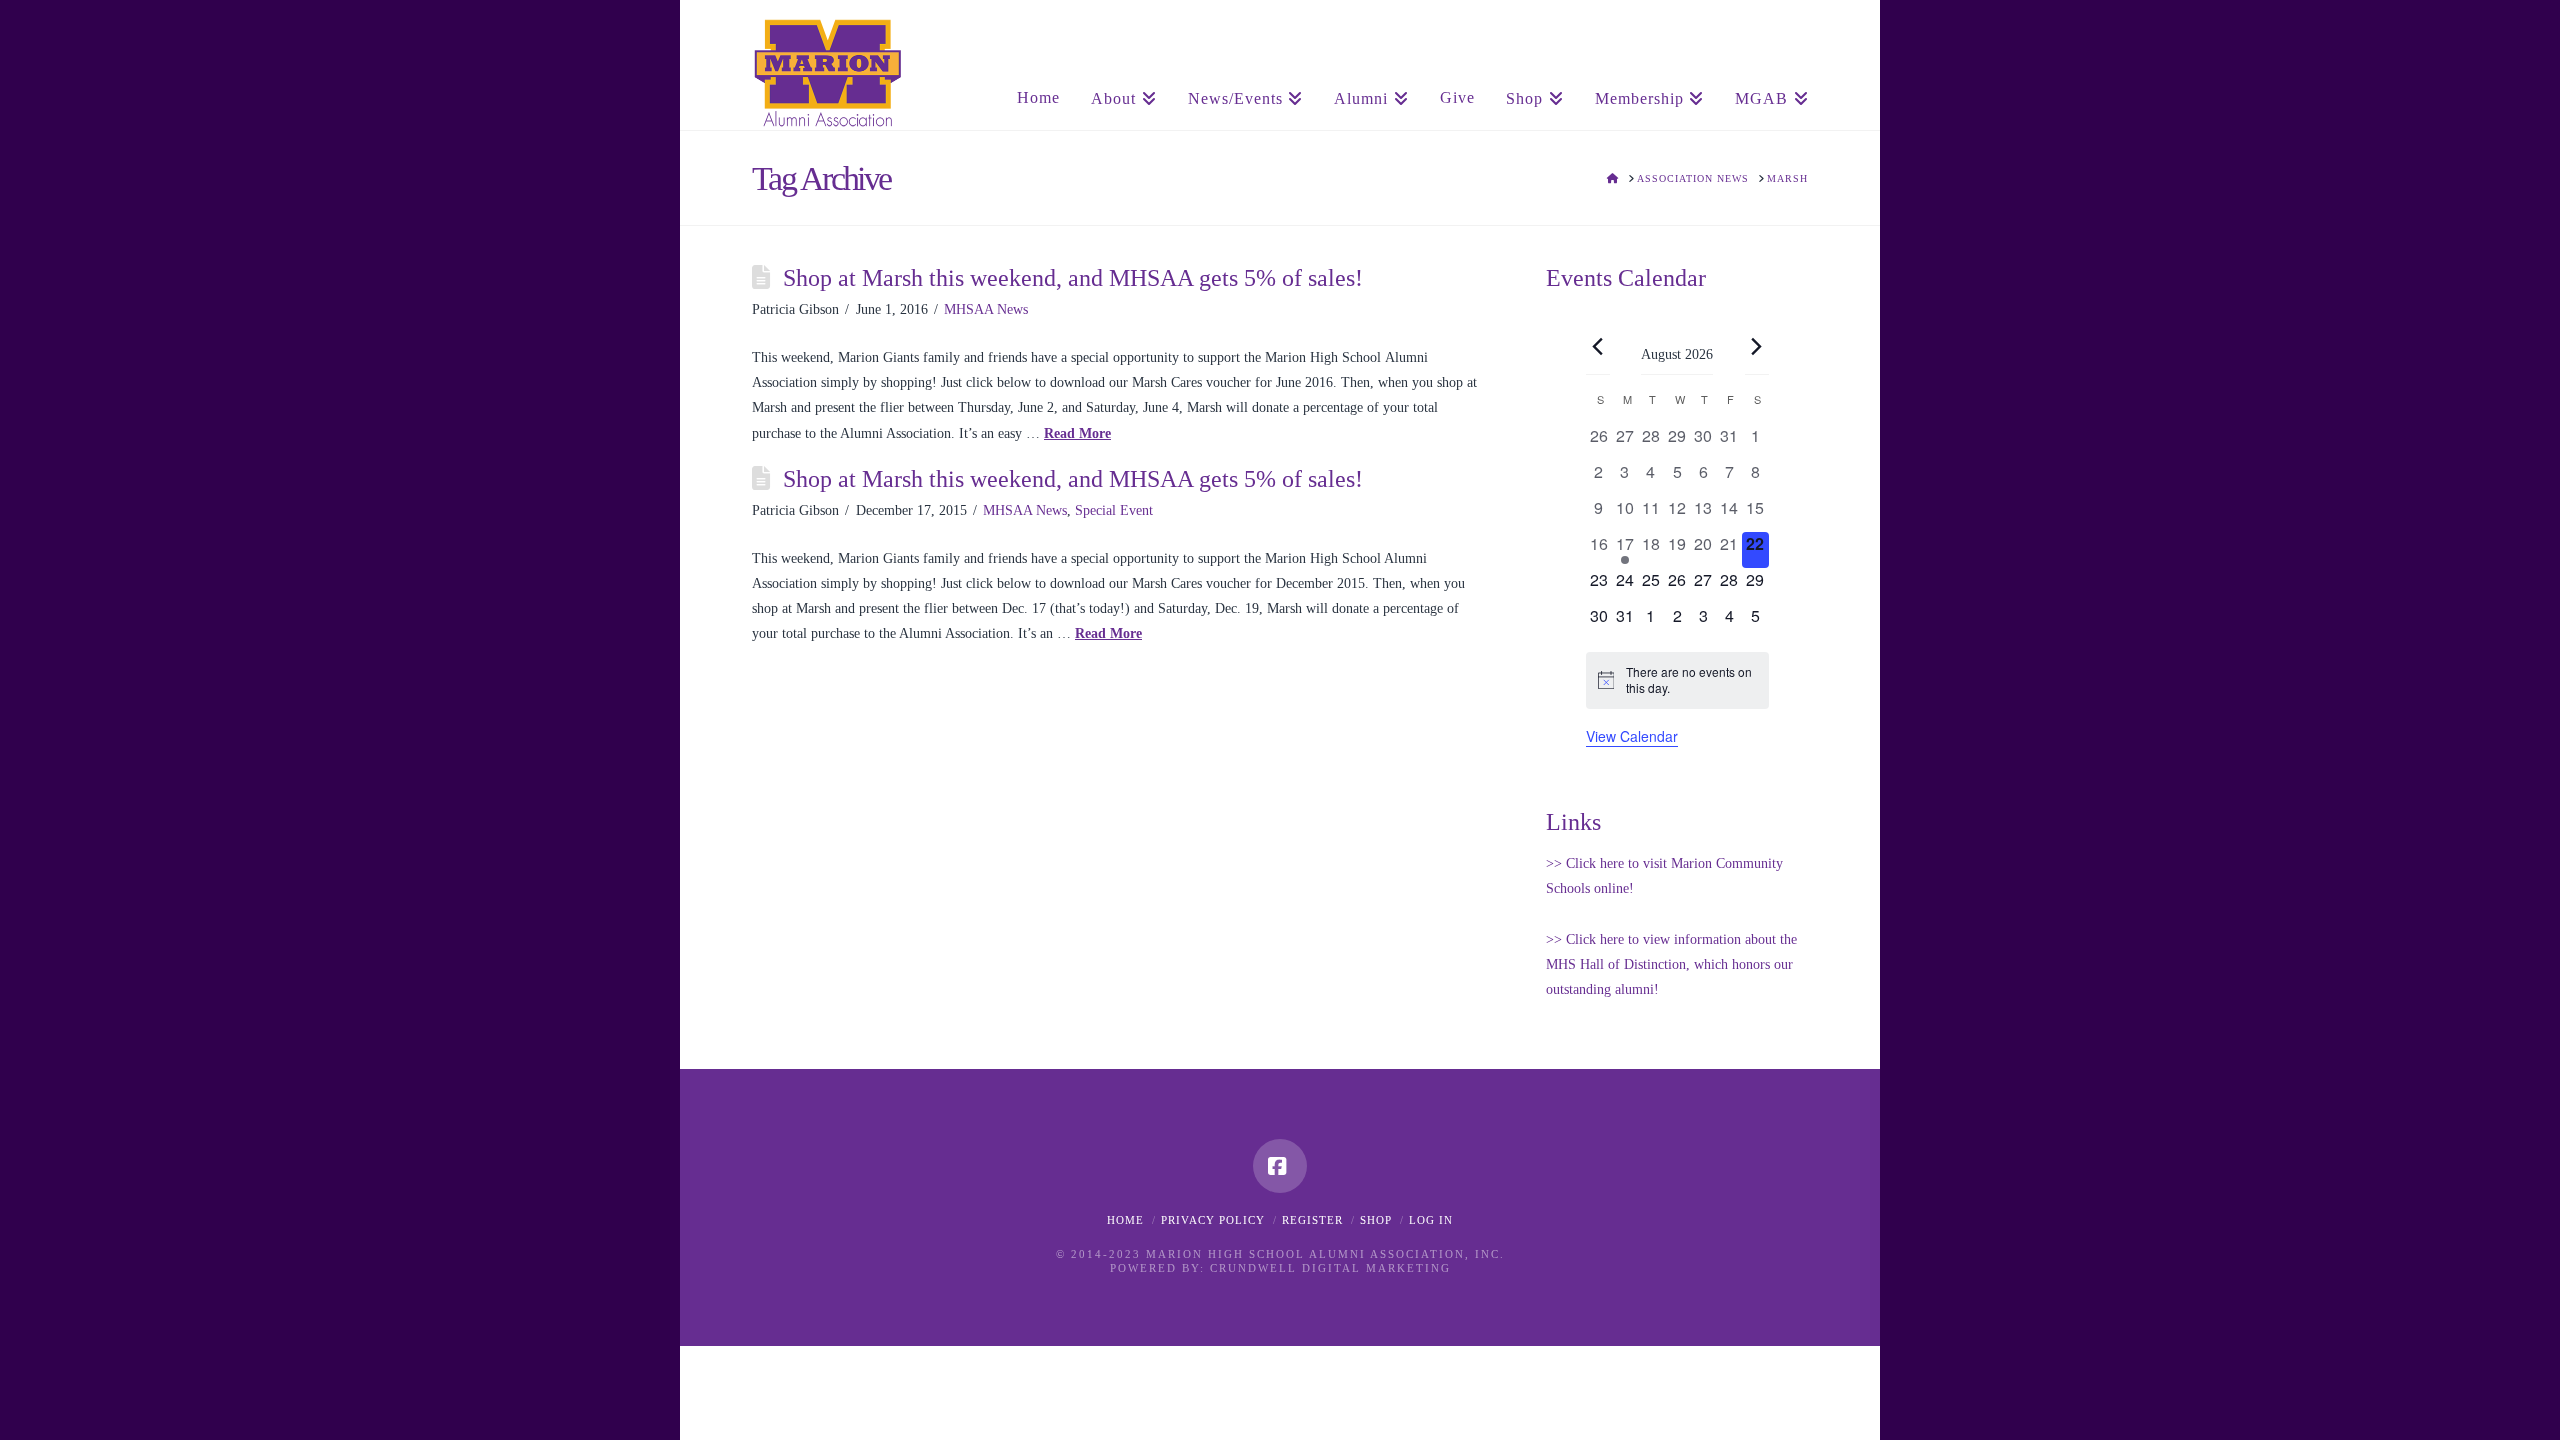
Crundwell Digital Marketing (1330, 1268)
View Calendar (1632, 736)
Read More (1077, 433)
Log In (1431, 1220)
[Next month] (1757, 347)
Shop (1376, 1220)
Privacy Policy (1213, 1220)
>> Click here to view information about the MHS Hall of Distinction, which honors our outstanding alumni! (1671, 964)
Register (1312, 1220)
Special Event (1114, 510)
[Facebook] (1280, 1166)
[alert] (1677, 680)
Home (1125, 1220)
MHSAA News (986, 309)
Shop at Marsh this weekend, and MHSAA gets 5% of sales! (1073, 278)
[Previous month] (1598, 347)
